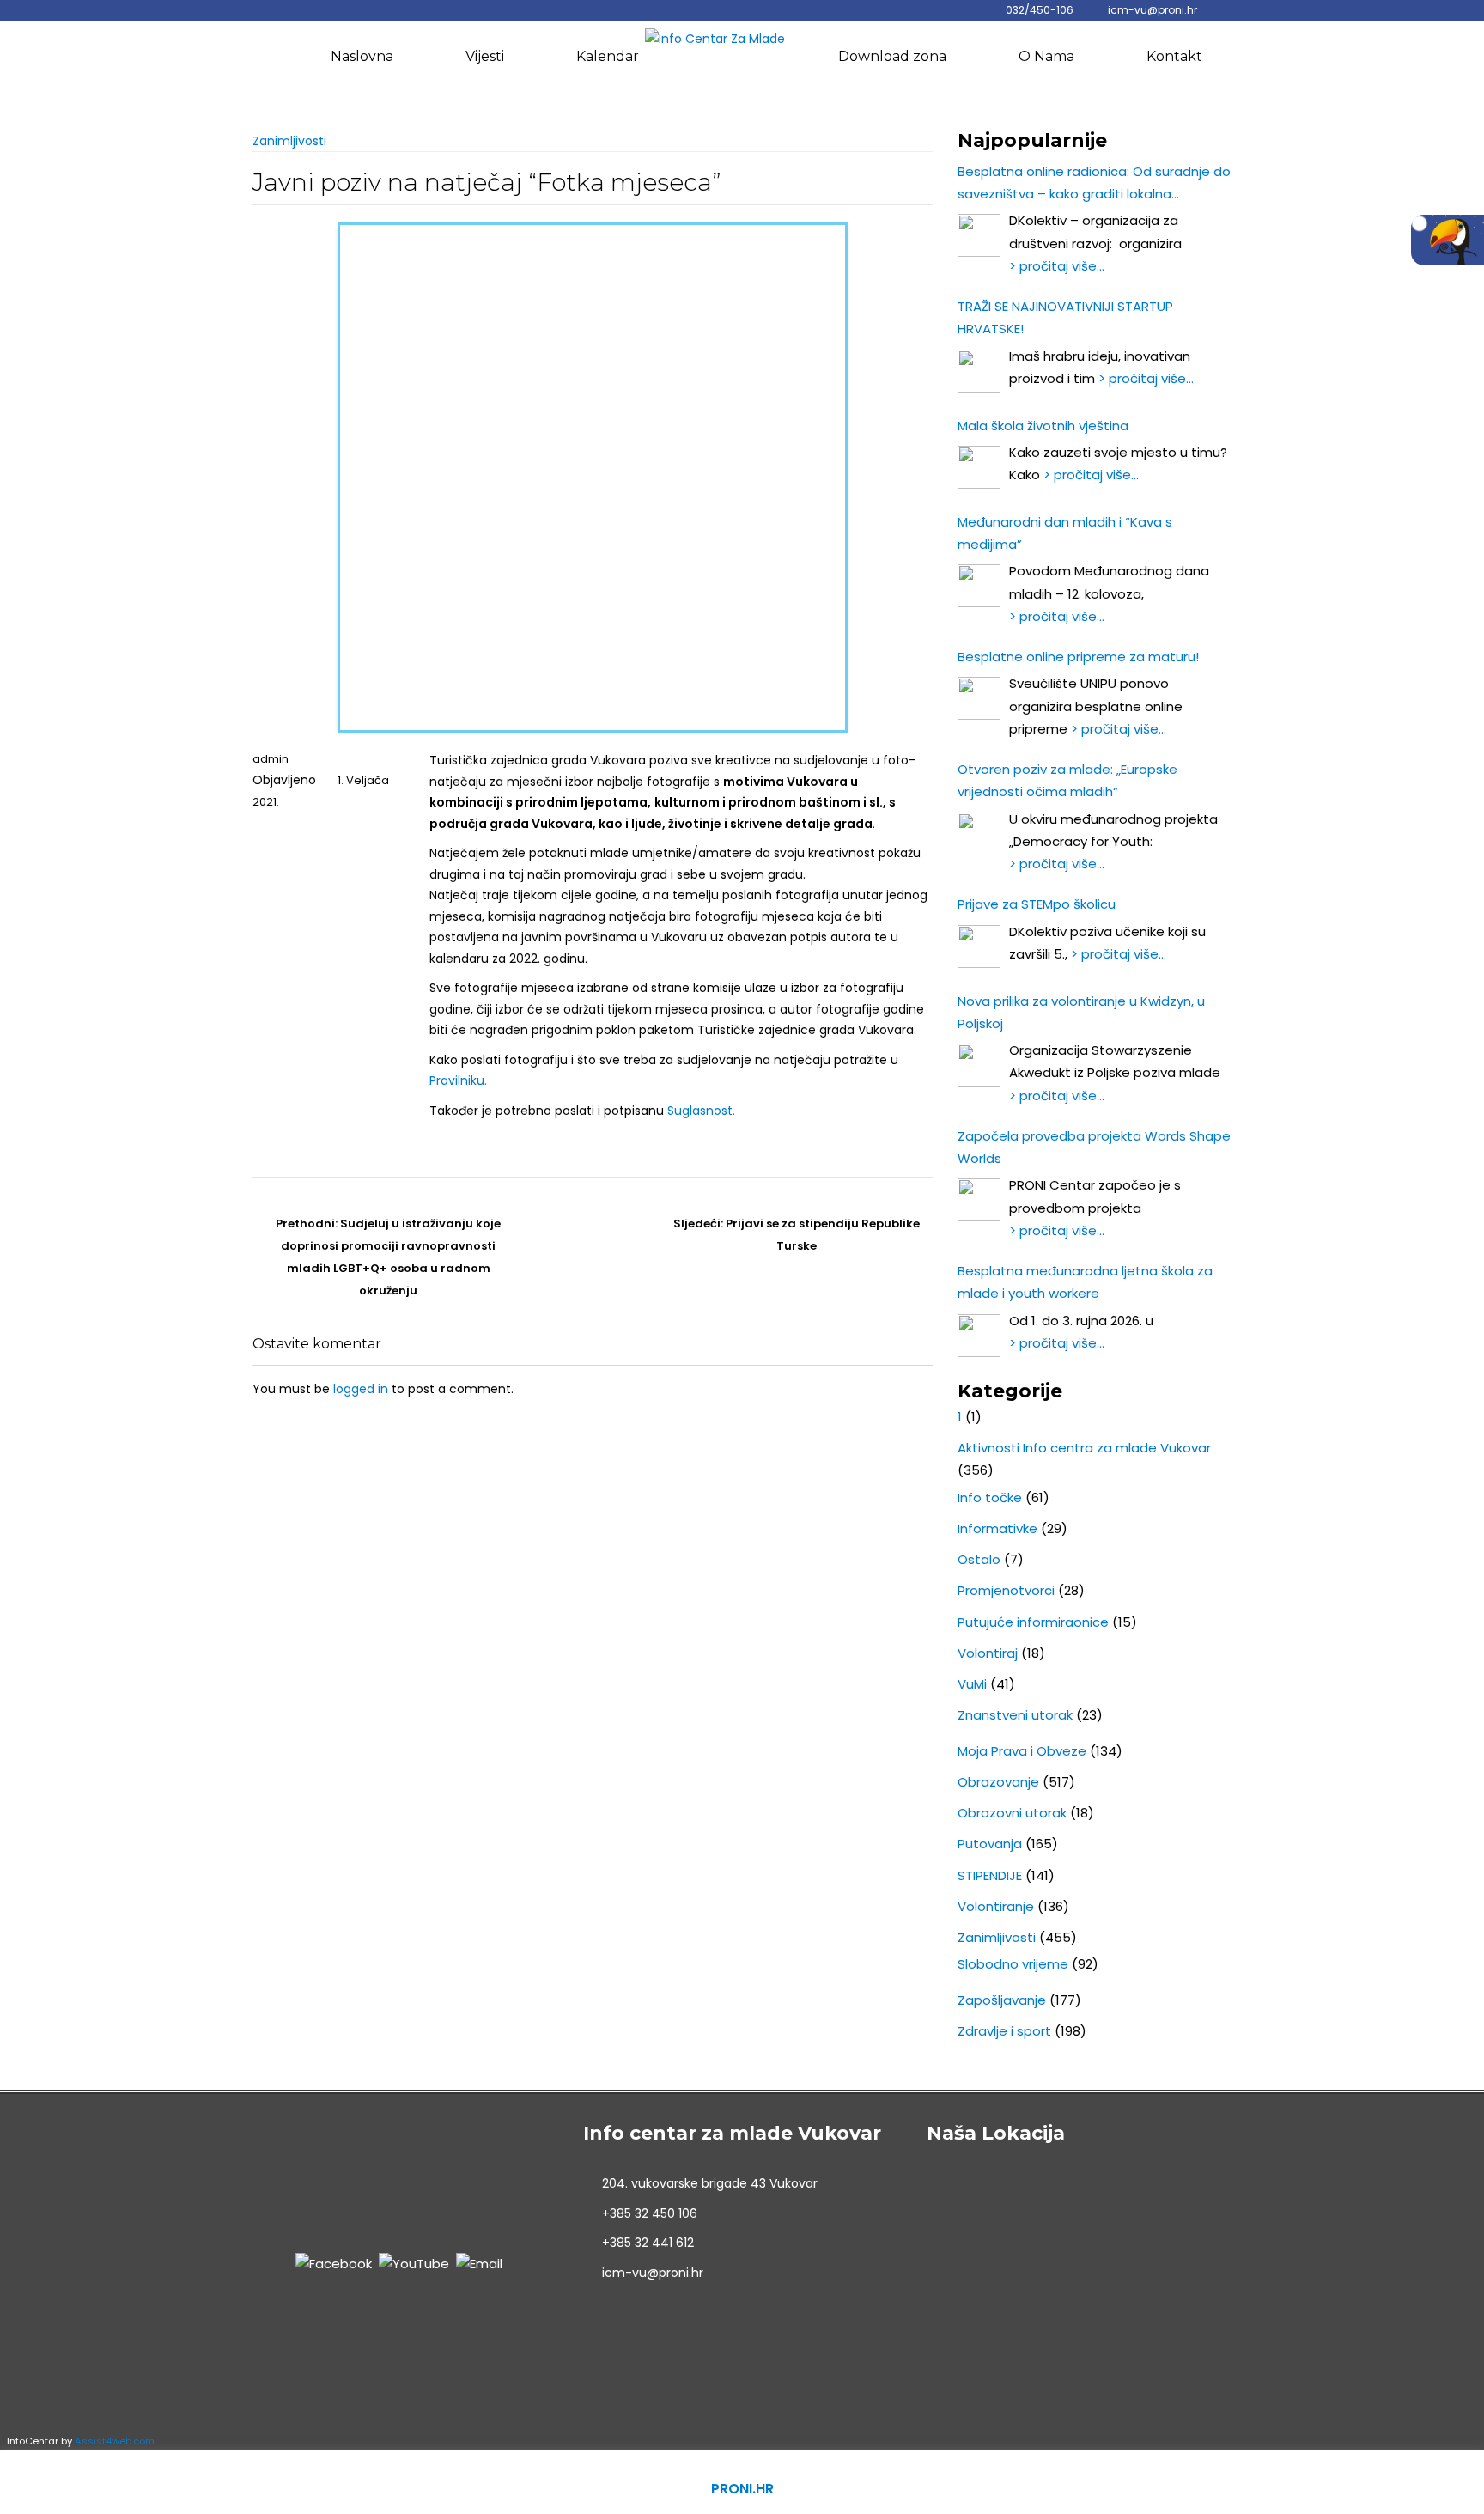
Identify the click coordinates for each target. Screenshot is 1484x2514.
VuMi (972, 1684)
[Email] (479, 2263)
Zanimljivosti (289, 141)
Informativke (997, 1528)
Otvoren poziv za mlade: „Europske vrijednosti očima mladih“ (1067, 780)
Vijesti (485, 56)
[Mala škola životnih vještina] (979, 467)
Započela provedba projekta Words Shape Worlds (1094, 1147)
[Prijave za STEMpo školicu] (979, 947)
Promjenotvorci (1006, 1590)
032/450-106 (1040, 10)
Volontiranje (996, 1906)
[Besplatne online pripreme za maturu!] (979, 698)
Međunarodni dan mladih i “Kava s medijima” (1065, 533)
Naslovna (362, 56)
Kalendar (608, 56)
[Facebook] (334, 2263)
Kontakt (1174, 56)
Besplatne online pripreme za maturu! (1078, 657)
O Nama (1046, 56)
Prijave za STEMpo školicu (1037, 904)
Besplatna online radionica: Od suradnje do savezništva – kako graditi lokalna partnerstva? (1094, 184)
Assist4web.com (115, 2441)
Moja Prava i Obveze (1022, 1751)
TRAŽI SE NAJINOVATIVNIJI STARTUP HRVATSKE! (1065, 317)
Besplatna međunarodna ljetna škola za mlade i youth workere (1085, 1282)
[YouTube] (414, 2263)
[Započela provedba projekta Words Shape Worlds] (979, 1200)
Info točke (990, 1497)
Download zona (892, 56)
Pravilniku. (458, 1080)
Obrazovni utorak (1012, 1813)
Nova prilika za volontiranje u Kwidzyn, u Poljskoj (1081, 1012)
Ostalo (979, 1559)
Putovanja (990, 1844)
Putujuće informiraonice (1033, 1622)
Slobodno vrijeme (1013, 1964)
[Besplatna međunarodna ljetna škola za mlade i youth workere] (979, 1336)
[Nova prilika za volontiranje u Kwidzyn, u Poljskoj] (979, 1065)
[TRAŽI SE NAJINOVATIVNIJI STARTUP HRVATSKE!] (979, 371)
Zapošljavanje (1002, 2000)
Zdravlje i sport (1004, 2031)
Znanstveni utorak (1015, 1715)
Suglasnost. (701, 1111)
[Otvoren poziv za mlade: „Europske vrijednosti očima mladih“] (979, 834)
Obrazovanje (998, 1782)
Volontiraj (988, 1653)
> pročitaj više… (1057, 266)
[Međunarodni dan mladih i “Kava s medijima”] (979, 586)
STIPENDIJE (990, 1875)
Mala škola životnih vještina (1043, 426)
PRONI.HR (742, 2489)
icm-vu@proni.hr (1153, 10)
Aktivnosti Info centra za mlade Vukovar (1084, 1448)
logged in (361, 1389)
